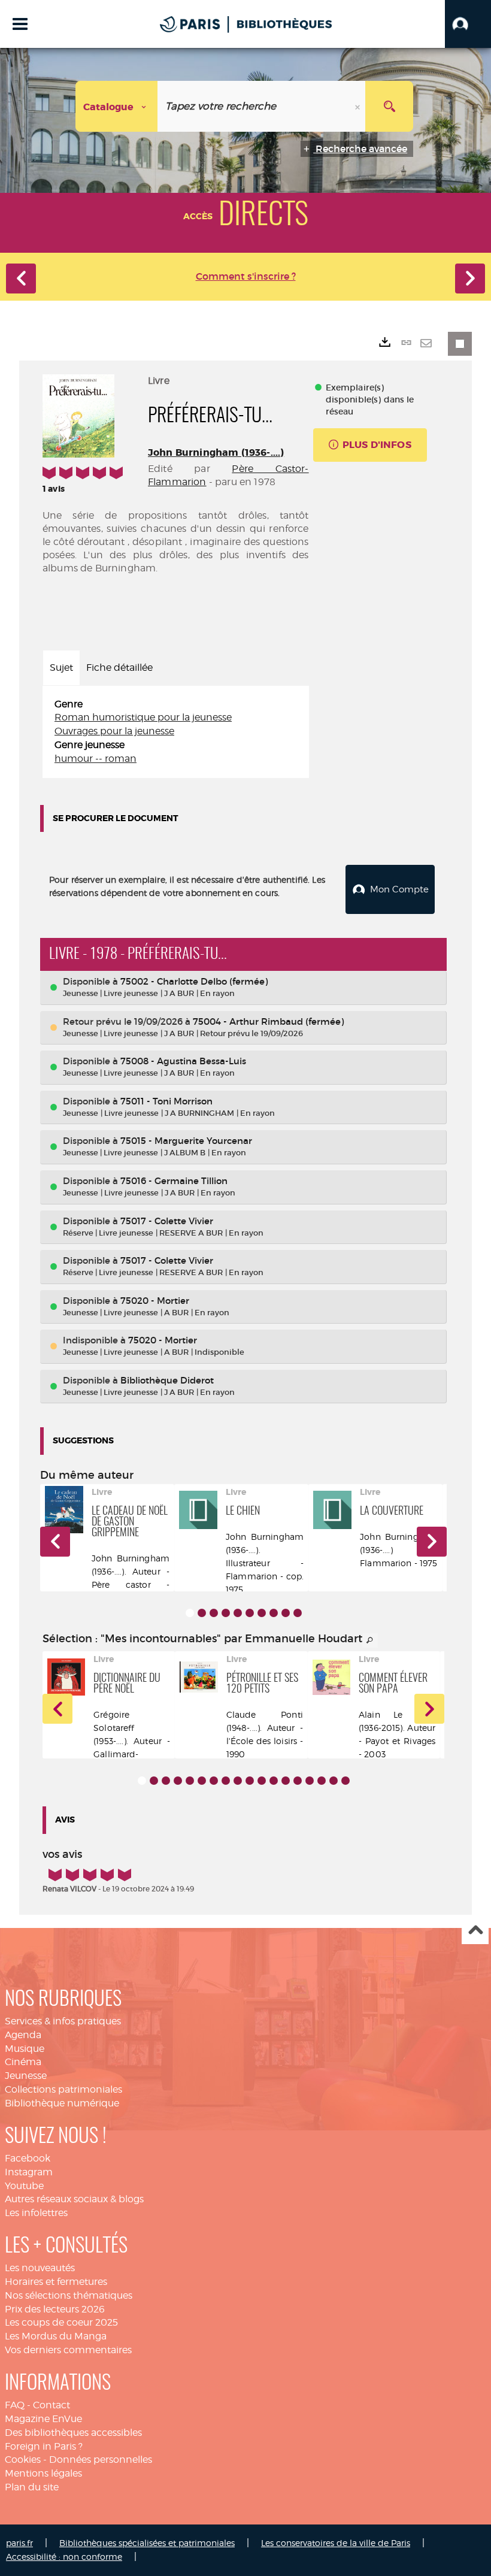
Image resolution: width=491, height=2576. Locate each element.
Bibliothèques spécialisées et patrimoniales (147, 2543)
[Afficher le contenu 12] (274, 1781)
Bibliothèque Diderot (167, 1380)
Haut (475, 1931)
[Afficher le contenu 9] (286, 1613)
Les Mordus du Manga (56, 2336)
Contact (51, 2405)
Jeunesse (26, 2076)
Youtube (24, 2186)
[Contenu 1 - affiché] (190, 1613)
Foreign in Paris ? (44, 2446)
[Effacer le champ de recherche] (359, 106)
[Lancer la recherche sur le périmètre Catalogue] (389, 106)
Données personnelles (101, 2460)
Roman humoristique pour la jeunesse (143, 717)
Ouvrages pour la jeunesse (114, 731)
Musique (25, 2049)
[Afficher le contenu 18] (345, 1781)
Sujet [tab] (61, 668)
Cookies (23, 2460)
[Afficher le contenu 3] (214, 1613)
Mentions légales (43, 2473)
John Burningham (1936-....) (216, 452)
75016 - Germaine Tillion (174, 1181)
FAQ (15, 2405)
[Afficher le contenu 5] (238, 1613)
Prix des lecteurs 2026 (55, 2309)
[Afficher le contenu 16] (322, 1781)
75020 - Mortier (155, 1301)
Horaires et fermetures (56, 2282)
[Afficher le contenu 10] (298, 1613)
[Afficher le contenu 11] (262, 1781)
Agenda (23, 2035)
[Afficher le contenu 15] (310, 1781)
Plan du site (32, 2487)
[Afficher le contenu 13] (286, 1781)
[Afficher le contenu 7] (262, 1613)
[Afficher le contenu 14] (298, 1781)
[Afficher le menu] (20, 24)
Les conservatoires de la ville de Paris (336, 2543)
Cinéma (23, 2062)
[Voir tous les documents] (370, 1640)
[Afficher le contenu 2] (202, 1613)
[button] (468, 24)
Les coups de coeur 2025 (61, 2322)
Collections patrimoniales (63, 2089)
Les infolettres (36, 2213)
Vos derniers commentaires (68, 2350)
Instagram (29, 2172)
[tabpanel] (176, 732)
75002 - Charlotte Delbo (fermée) (194, 981)
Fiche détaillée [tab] (119, 668)
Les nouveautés (40, 2268)
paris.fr (19, 2543)
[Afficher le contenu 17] (334, 1781)
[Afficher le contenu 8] (274, 1613)
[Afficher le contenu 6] (250, 1613)
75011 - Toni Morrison (166, 1101)
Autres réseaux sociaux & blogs (74, 2199)
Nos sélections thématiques (69, 2295)
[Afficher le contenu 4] (226, 1613)
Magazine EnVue (43, 2419)
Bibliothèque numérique (62, 2103)
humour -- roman (96, 759)
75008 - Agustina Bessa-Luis (183, 1061)
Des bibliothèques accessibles (73, 2433)
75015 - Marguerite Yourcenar (186, 1141)
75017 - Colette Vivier (167, 1221)
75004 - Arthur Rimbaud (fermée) (268, 1021)
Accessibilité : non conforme (64, 2557)
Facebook (28, 2158)
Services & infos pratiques (63, 2021)
